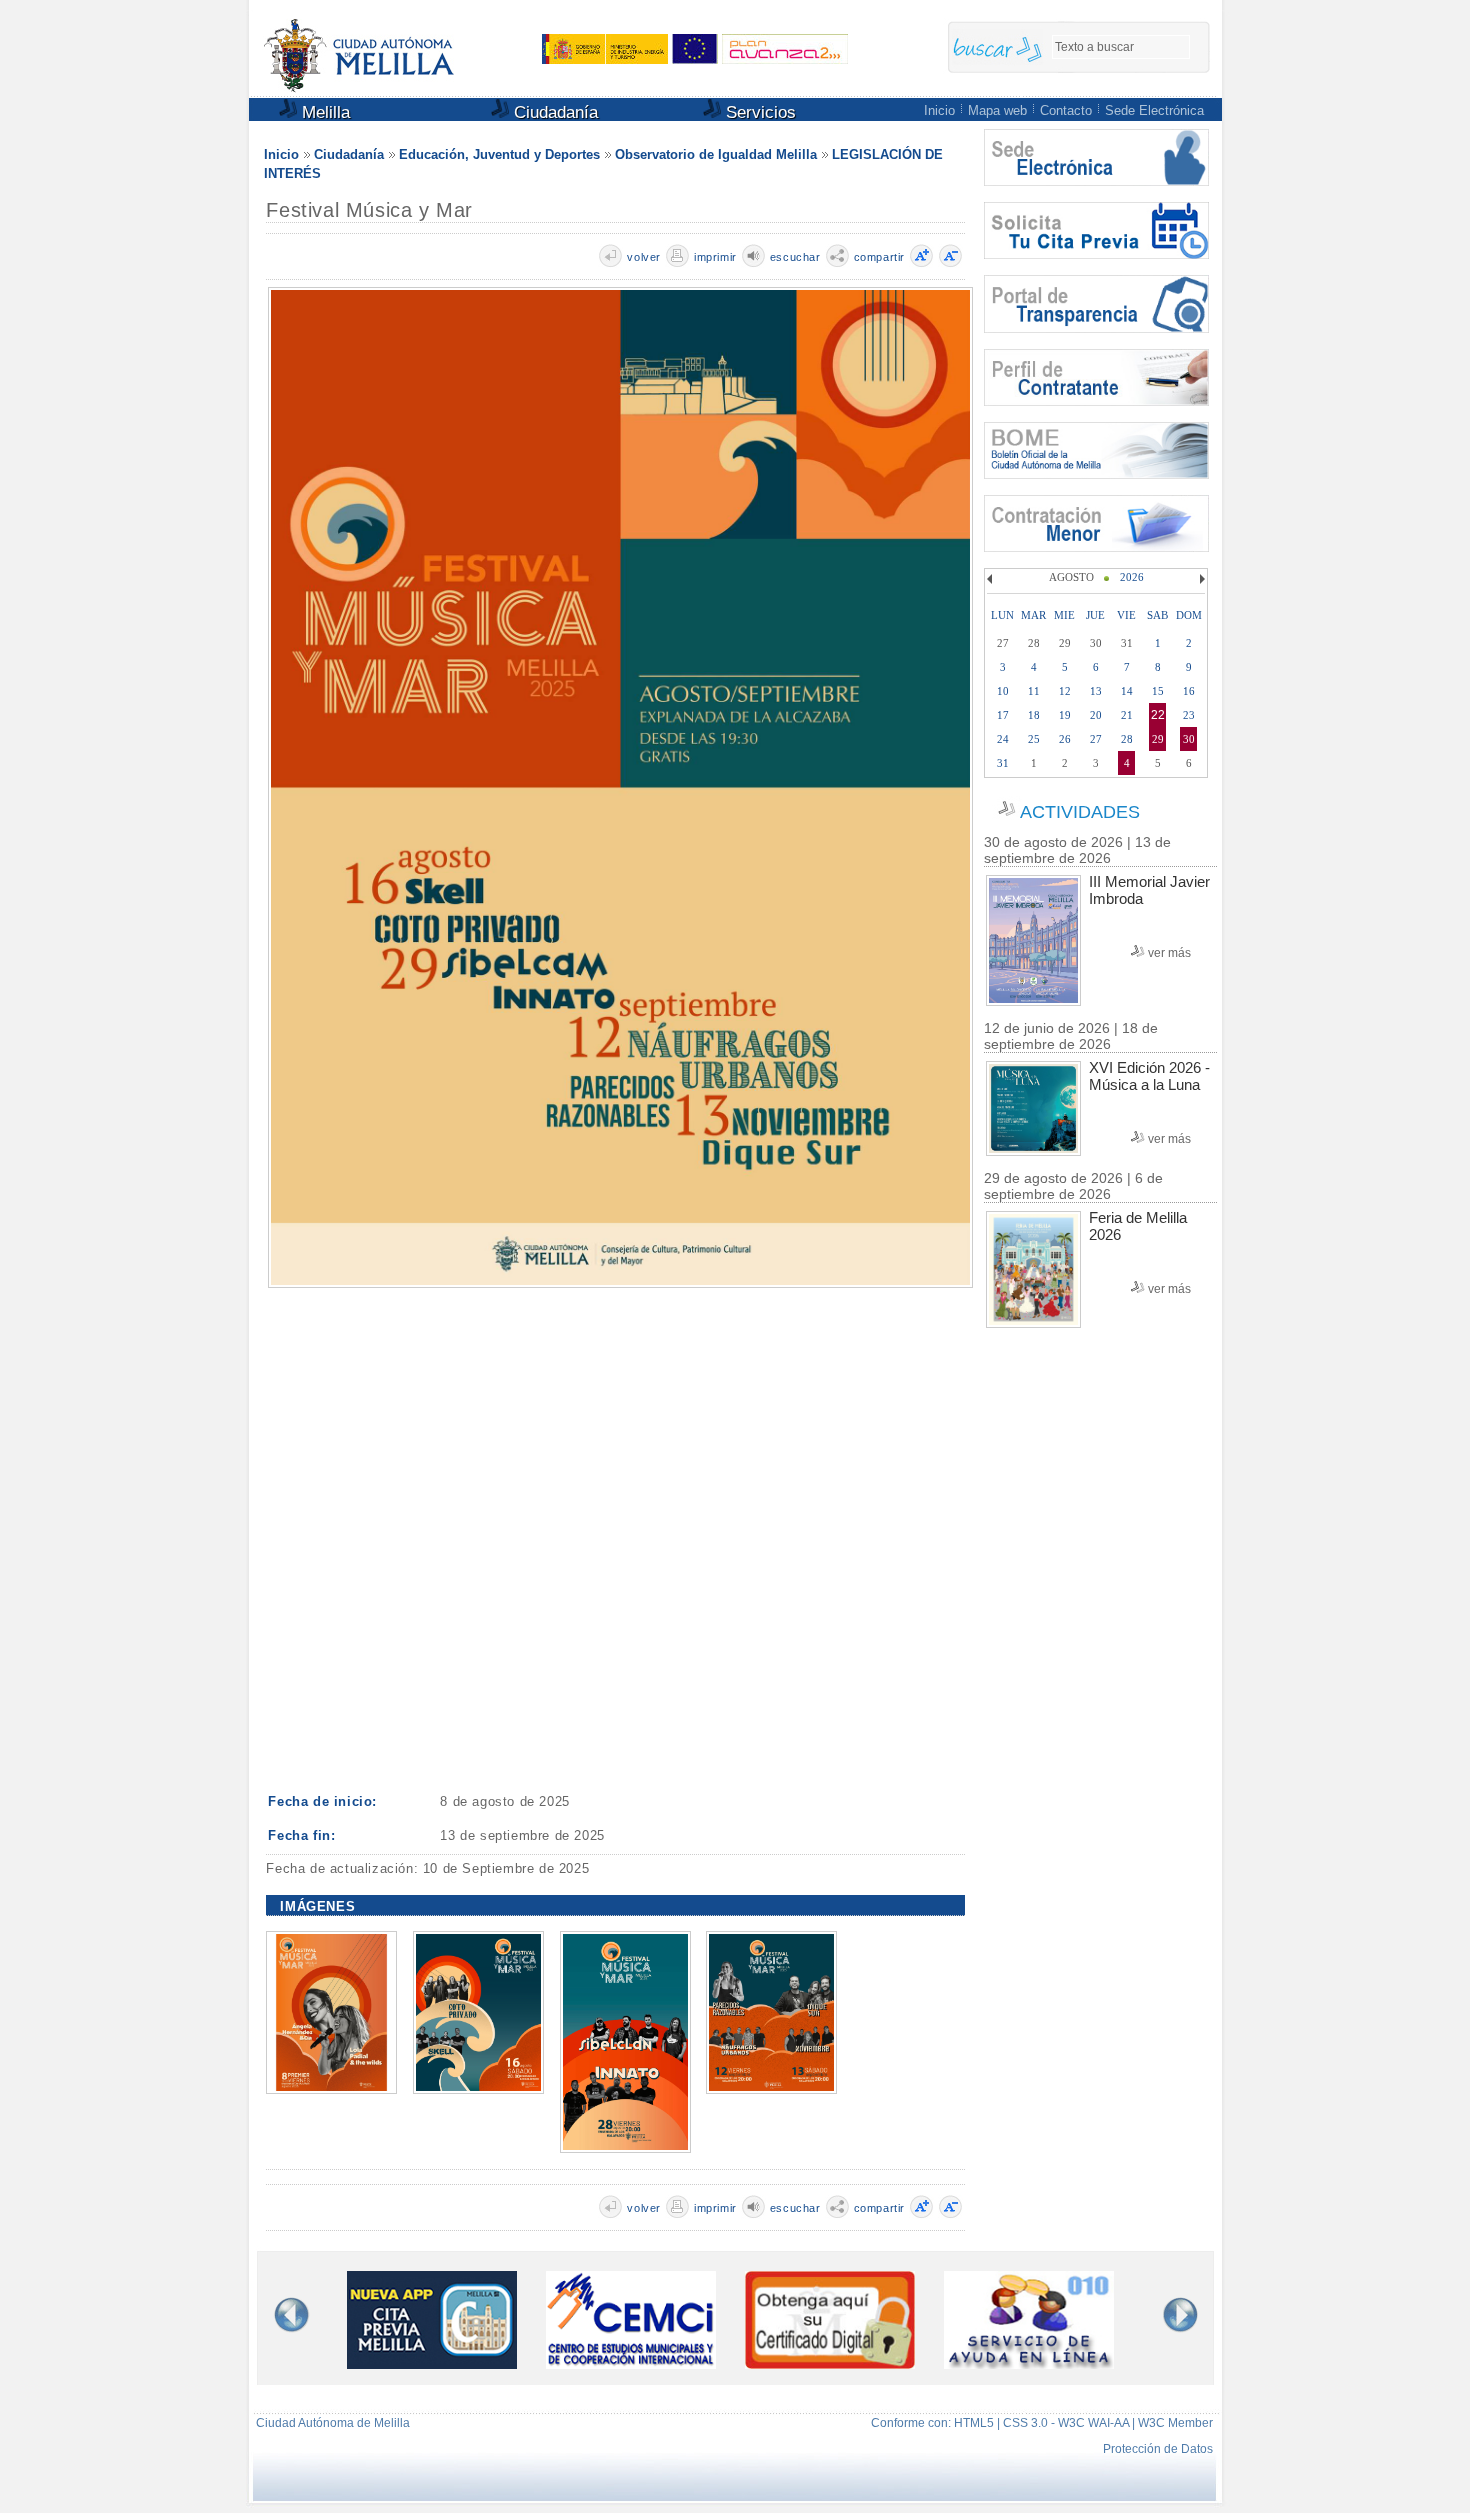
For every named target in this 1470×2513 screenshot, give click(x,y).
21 (1127, 715)
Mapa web (997, 110)
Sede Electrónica (1154, 110)
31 (1003, 763)
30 (1189, 739)
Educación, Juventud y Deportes (499, 154)
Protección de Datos (1158, 2449)
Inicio (939, 110)
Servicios (758, 112)
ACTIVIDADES (1080, 812)
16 (1189, 691)
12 (1065, 691)
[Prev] (992, 579)
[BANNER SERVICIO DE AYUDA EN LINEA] (1029, 2364)
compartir (879, 257)
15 (1158, 691)
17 (1003, 715)
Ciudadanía (553, 112)
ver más (1169, 953)
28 (1127, 739)
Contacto (1066, 110)
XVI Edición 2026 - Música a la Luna (1149, 1076)
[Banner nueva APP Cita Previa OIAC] (432, 2364)
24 (1003, 739)
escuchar (795, 257)
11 (1034, 691)
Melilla (323, 112)
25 (1034, 739)
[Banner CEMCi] (631, 2364)
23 (1189, 715)
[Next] (1200, 579)
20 (1096, 715)
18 (1034, 715)
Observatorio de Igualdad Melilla (716, 154)
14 (1127, 691)
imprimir (715, 257)
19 (1065, 715)
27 (1096, 739)
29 (1158, 739)
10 (1003, 691)
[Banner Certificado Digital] (830, 2363)
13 (1096, 691)
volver (644, 257)
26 (1065, 739)
